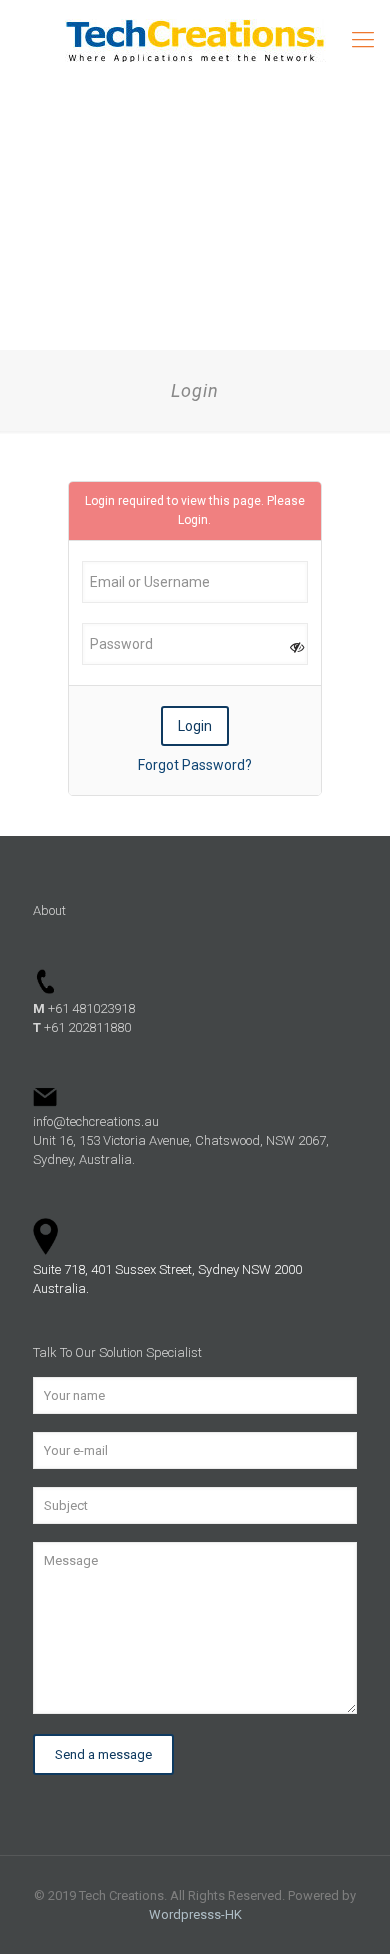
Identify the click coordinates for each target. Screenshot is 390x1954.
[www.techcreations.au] (195, 40)
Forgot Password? (195, 765)
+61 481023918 (84, 1008)
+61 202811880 (82, 1027)
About (49, 910)
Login (193, 520)
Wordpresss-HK (195, 1914)
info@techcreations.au (96, 1121)
